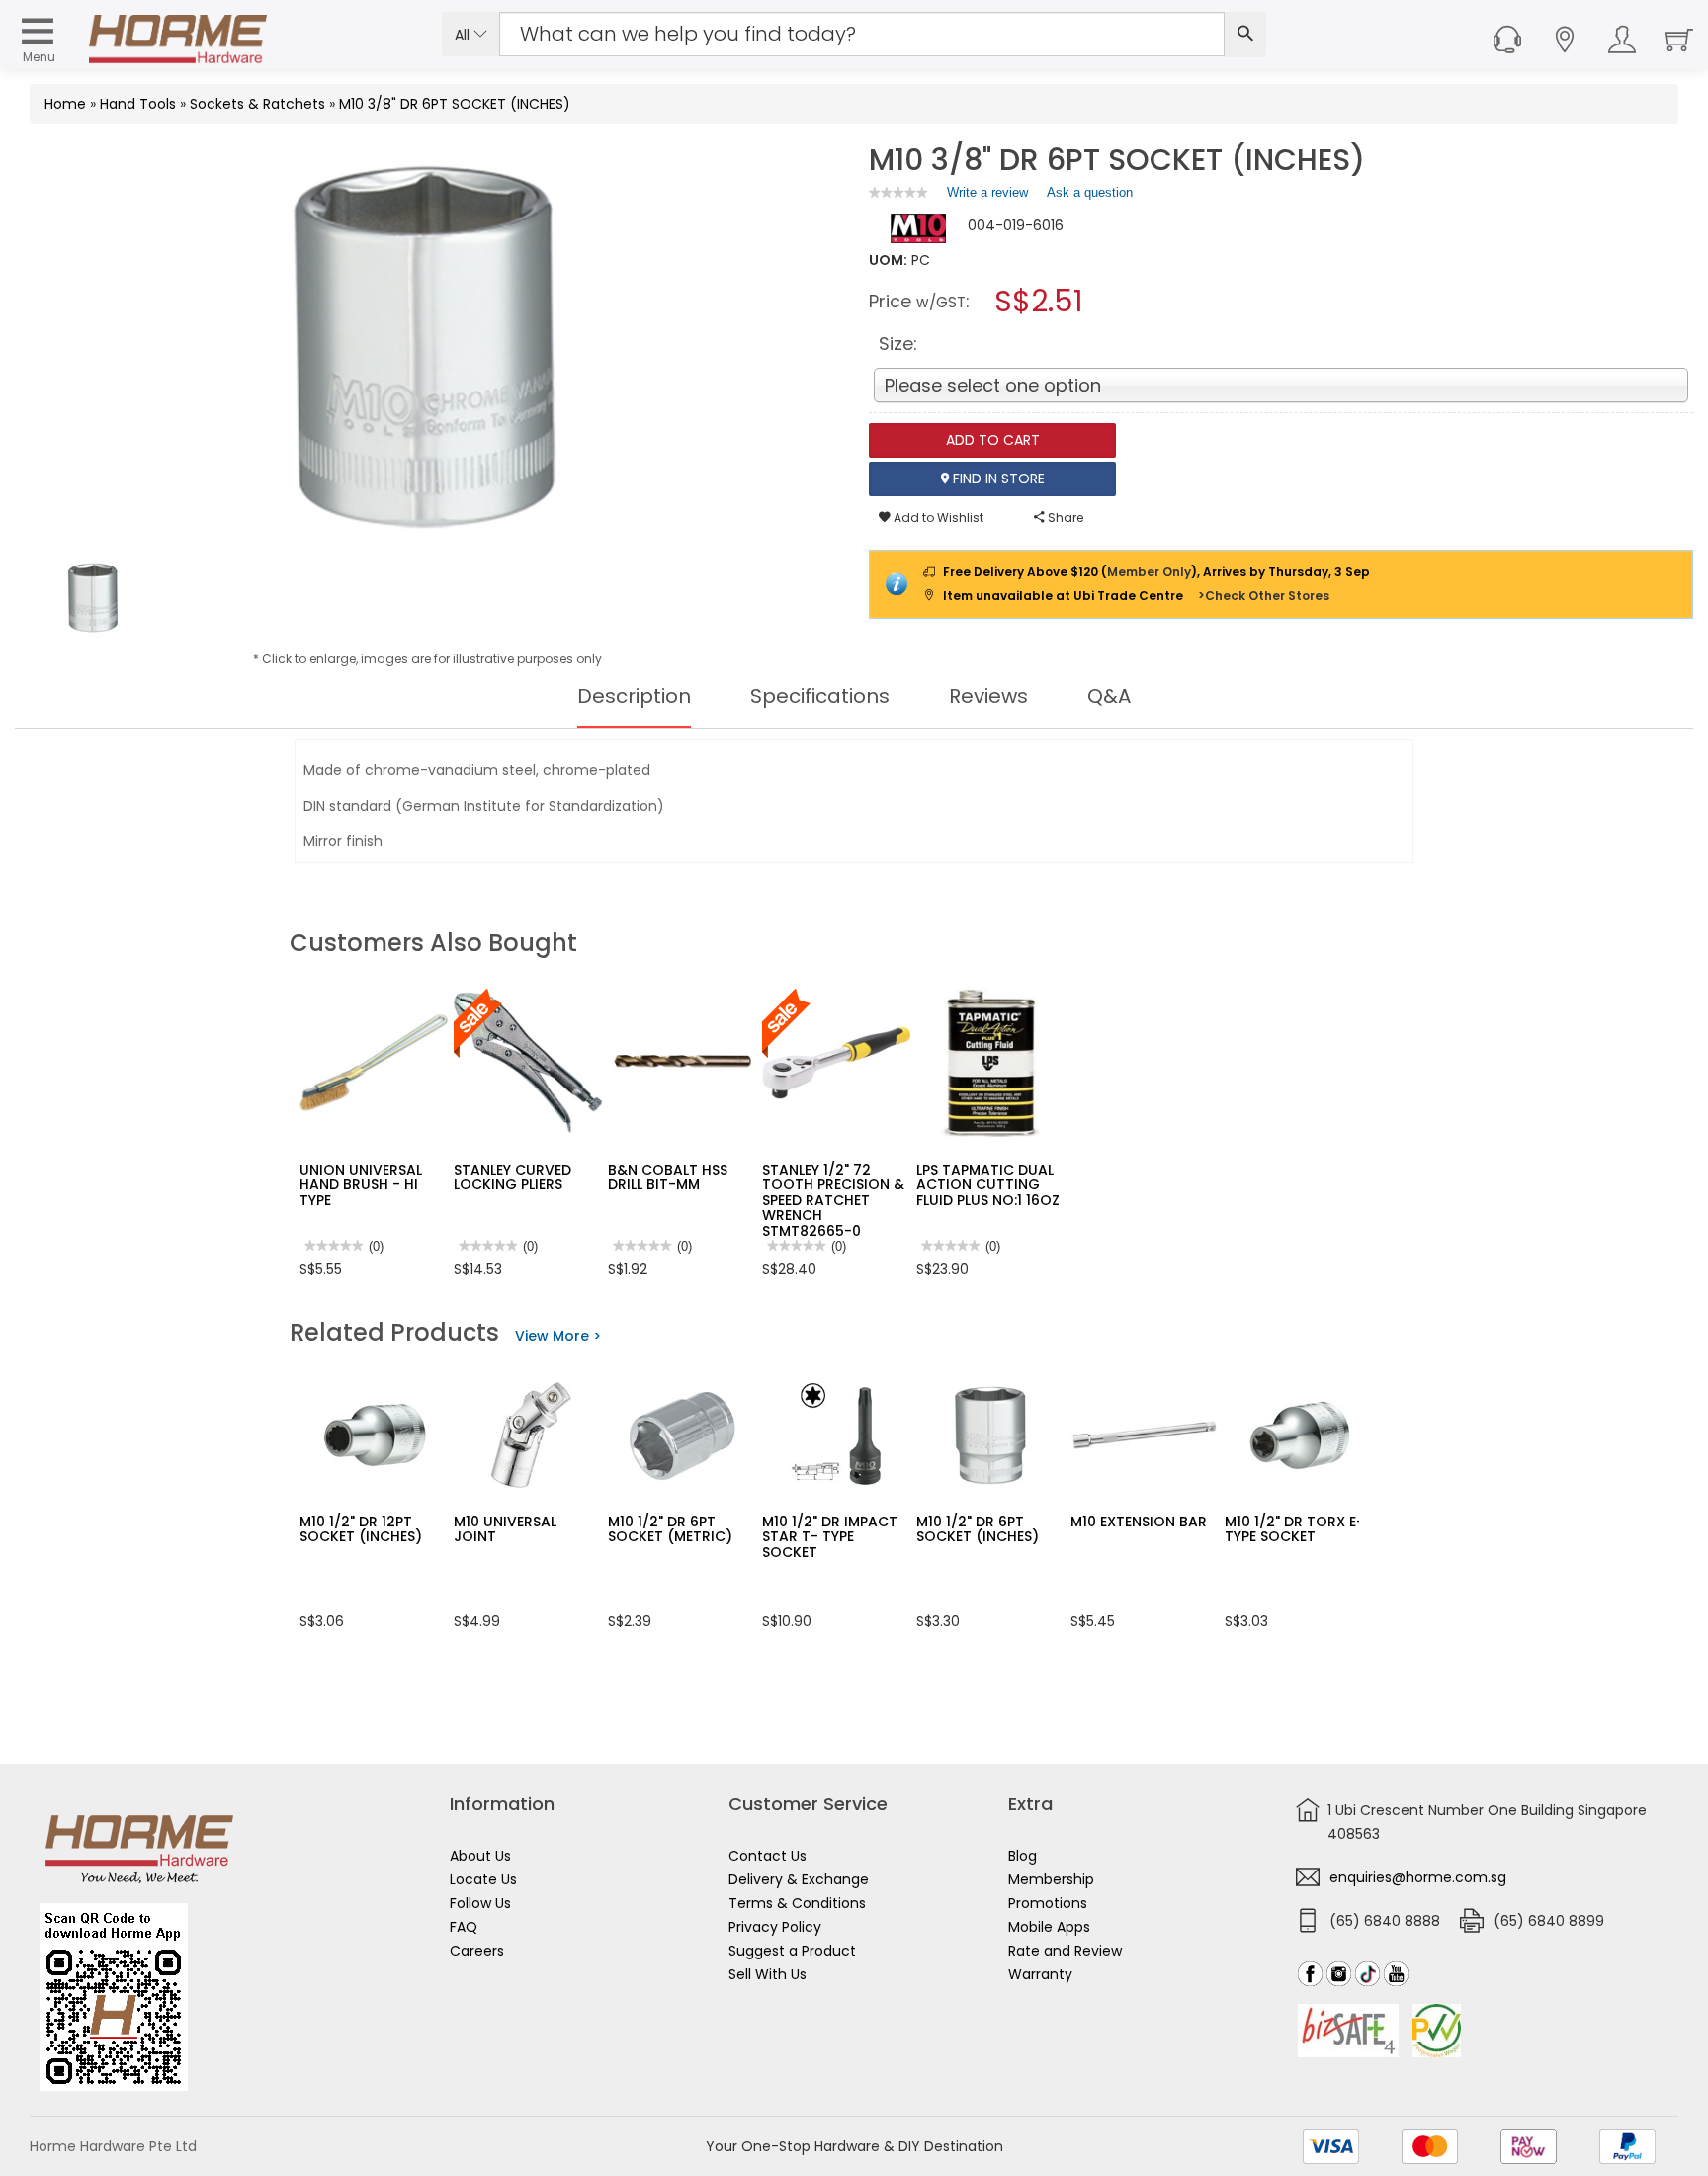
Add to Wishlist (937, 518)
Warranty (1040, 1974)
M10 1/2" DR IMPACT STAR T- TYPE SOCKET (830, 1537)
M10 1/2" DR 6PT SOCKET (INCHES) (978, 1529)
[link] (898, 192)
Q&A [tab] (1109, 696)
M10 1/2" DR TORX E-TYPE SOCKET (1294, 1529)
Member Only (1149, 572)
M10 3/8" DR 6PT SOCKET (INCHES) (455, 104)
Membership (1051, 1879)
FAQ (464, 1927)
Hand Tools (138, 104)
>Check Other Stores (1264, 596)
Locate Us (483, 1879)
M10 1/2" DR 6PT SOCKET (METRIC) (670, 1529)
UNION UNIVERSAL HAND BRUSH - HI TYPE (361, 1185)
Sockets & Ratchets (257, 104)
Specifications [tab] (820, 696)
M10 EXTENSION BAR (1139, 1522)
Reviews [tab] (988, 696)
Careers (477, 1951)
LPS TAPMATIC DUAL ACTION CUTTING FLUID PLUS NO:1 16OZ (988, 1185)
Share (1064, 518)
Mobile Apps (1049, 1927)
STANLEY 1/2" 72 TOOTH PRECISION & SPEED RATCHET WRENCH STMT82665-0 (833, 1200)
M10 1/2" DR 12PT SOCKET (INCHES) (361, 1529)
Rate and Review (1065, 1951)
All (464, 35)
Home (65, 104)
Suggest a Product (792, 1951)
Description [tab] (634, 696)
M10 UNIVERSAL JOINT (505, 1529)
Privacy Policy (775, 1927)
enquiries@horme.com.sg (1418, 1877)
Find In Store (997, 479)
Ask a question (1090, 192)
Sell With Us (768, 1974)
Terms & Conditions (797, 1903)
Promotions (1048, 1903)
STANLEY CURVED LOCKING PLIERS (512, 1177)
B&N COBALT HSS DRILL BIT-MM (668, 1177)
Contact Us (768, 1856)
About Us (480, 1856)
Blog (1023, 1856)
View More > (558, 1336)
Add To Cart (993, 440)
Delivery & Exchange (799, 1879)
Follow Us (480, 1903)
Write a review (987, 197)
